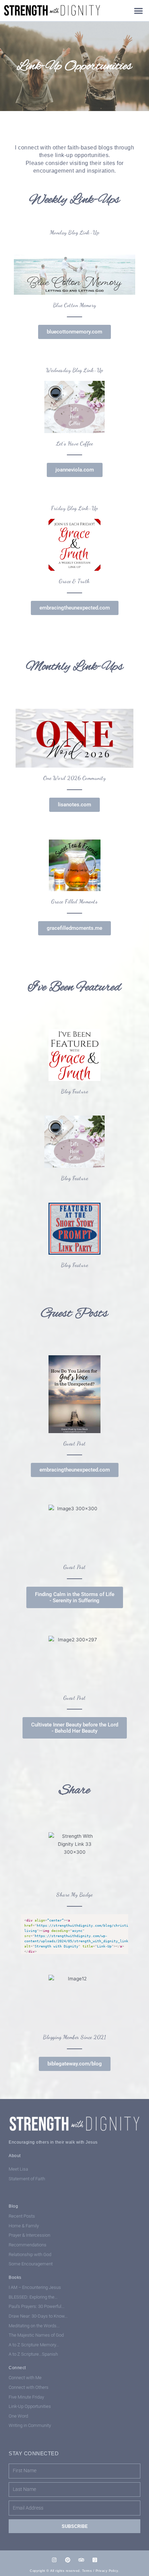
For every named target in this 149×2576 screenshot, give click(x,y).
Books (15, 2277)
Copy (121, 1920)
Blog (13, 2206)
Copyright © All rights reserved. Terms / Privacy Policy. (74, 2571)
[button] (139, 11)
